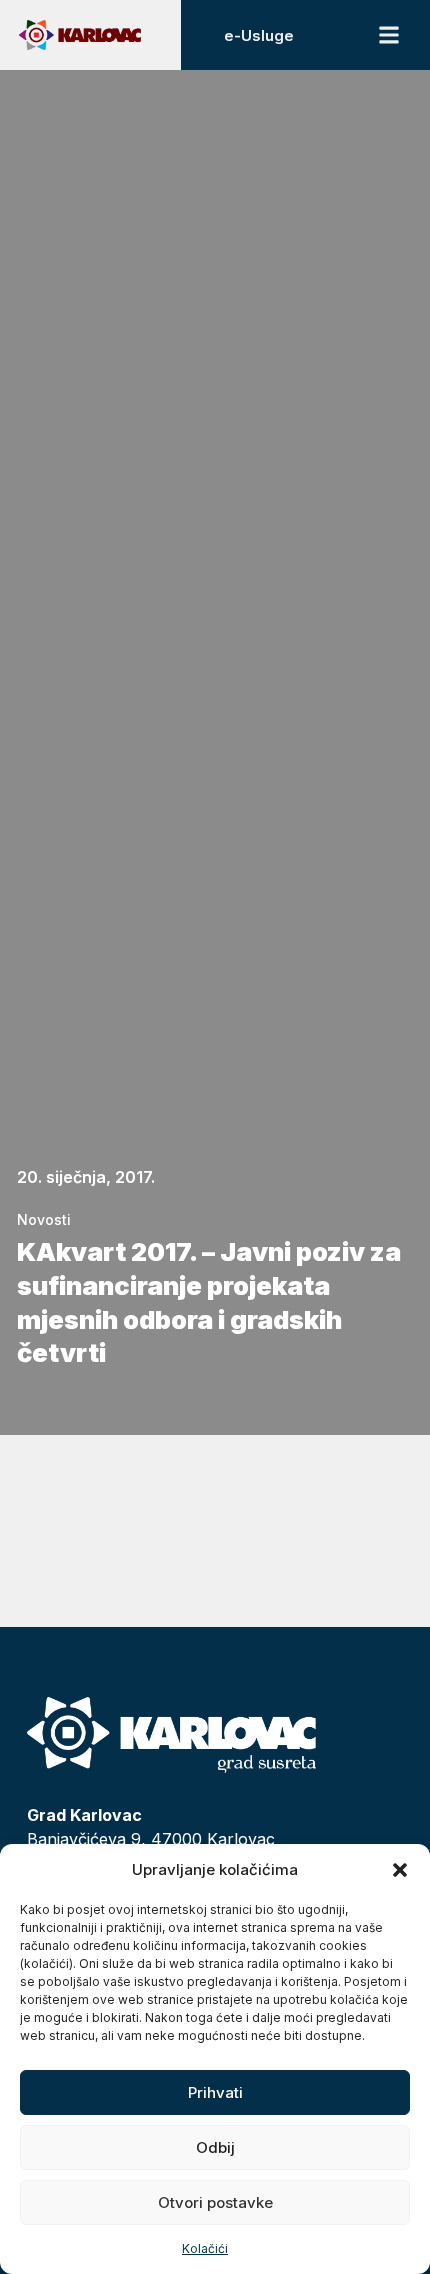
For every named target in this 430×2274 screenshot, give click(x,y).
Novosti (44, 1219)
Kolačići (205, 2248)
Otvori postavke (215, 2202)
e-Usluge (259, 35)
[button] (400, 1870)
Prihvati (215, 2092)
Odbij (215, 2147)
